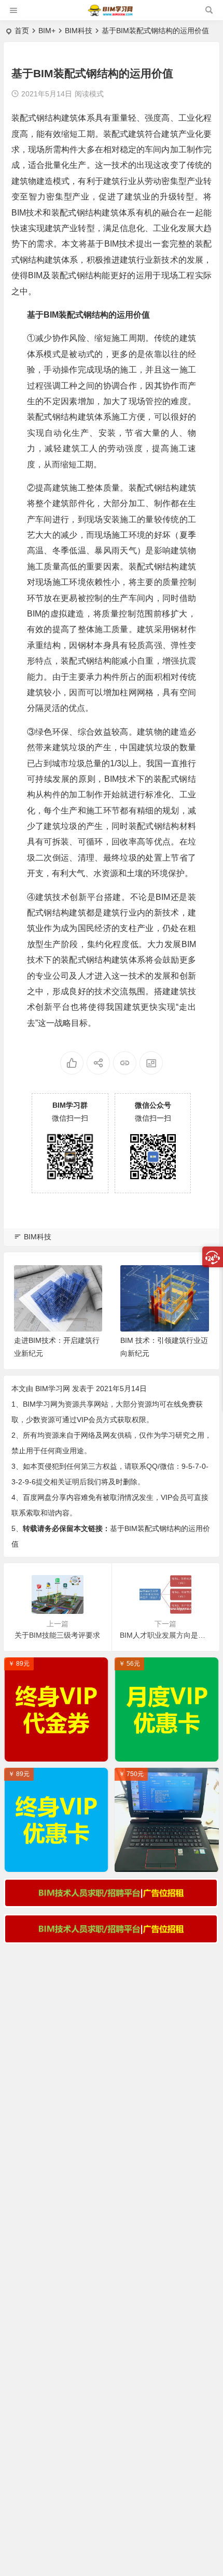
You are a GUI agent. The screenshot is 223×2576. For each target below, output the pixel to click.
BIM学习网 (53, 1389)
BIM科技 (79, 31)
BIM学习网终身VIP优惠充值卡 (58, 1862)
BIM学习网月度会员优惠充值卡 (169, 1751)
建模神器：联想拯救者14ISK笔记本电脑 (169, 1862)
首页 (22, 31)
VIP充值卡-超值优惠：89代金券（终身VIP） (59, 1751)
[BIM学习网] (111, 14)
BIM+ (47, 31)
